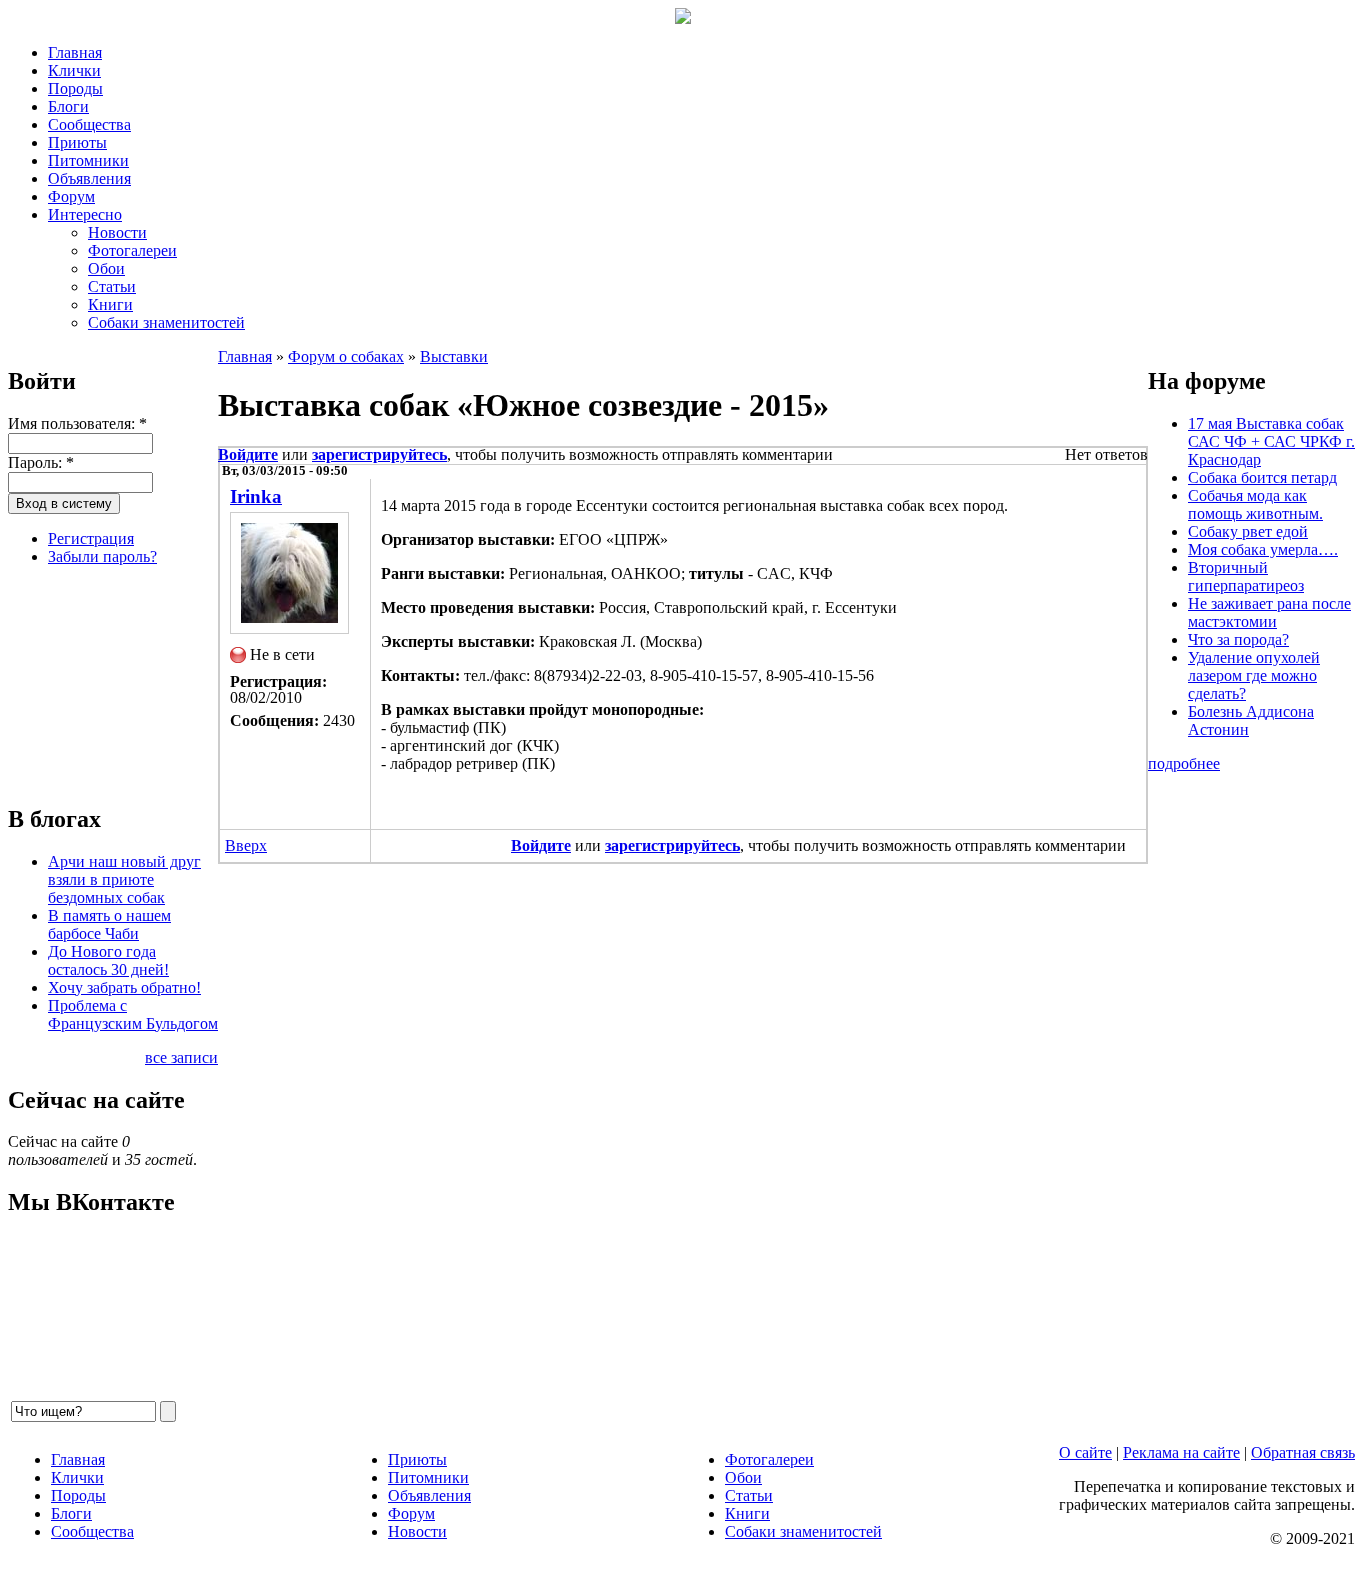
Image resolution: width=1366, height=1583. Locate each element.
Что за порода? (1238, 639)
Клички (74, 70)
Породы (75, 88)
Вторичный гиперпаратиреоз (1246, 576)
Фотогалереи (132, 250)
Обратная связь (1303, 1452)
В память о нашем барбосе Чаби (109, 924)
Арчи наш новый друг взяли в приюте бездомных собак (124, 879)
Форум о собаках (346, 356)
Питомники (88, 160)
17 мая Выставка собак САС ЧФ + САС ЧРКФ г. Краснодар (1271, 441)
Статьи (112, 286)
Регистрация (91, 538)
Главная (75, 52)
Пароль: (41, 462)
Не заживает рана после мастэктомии (1269, 612)
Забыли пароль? (102, 556)
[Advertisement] (108, 682)
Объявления (89, 178)
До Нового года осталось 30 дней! (108, 960)
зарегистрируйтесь (379, 454)
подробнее (1184, 763)
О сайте (1085, 1452)
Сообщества (89, 124)
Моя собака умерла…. (1263, 549)
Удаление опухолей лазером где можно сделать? (1254, 675)
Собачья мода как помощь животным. (1255, 504)
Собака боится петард (1262, 477)
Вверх (246, 845)
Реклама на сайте (1181, 1452)
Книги (110, 304)
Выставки (454, 356)
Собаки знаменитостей (166, 322)
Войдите (248, 454)
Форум (71, 196)
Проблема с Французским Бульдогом (133, 1014)
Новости (117, 232)
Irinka (256, 496)
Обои (106, 268)
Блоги (68, 106)
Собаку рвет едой (1248, 531)
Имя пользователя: (77, 423)
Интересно (85, 214)
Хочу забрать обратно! (124, 987)
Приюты (77, 142)
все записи (181, 1057)
